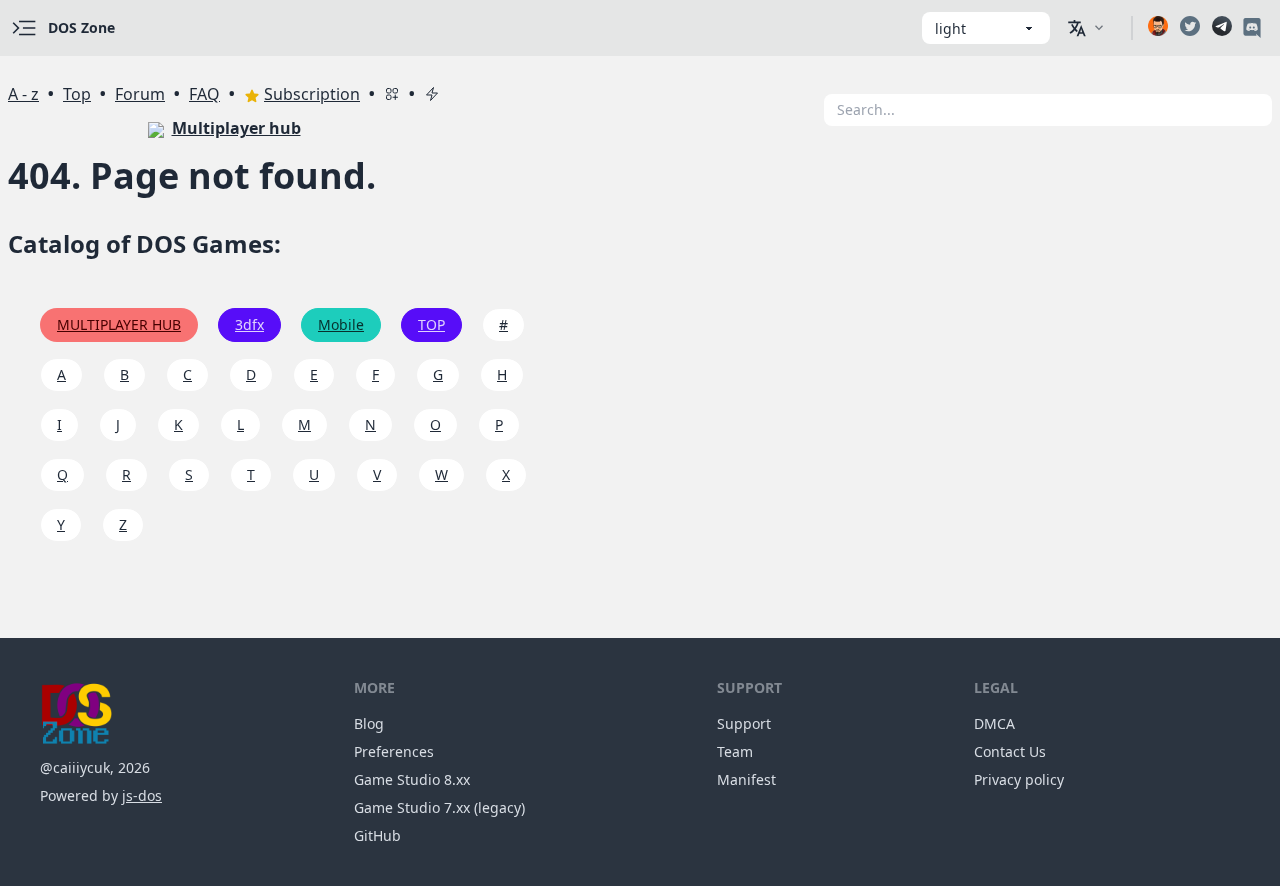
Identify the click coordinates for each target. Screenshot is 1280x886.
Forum (140, 94)
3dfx (249, 324)
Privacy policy (1019, 779)
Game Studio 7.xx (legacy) (439, 807)
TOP (431, 324)
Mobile (341, 324)
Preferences (394, 751)
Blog (369, 723)
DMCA (994, 723)
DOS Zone (81, 27)
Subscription (312, 94)
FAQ (204, 94)
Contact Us (1010, 751)
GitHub (377, 835)
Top (77, 94)
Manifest (746, 779)
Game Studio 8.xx (412, 779)
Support (744, 723)
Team (735, 751)
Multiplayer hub (236, 128)
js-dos (142, 795)
